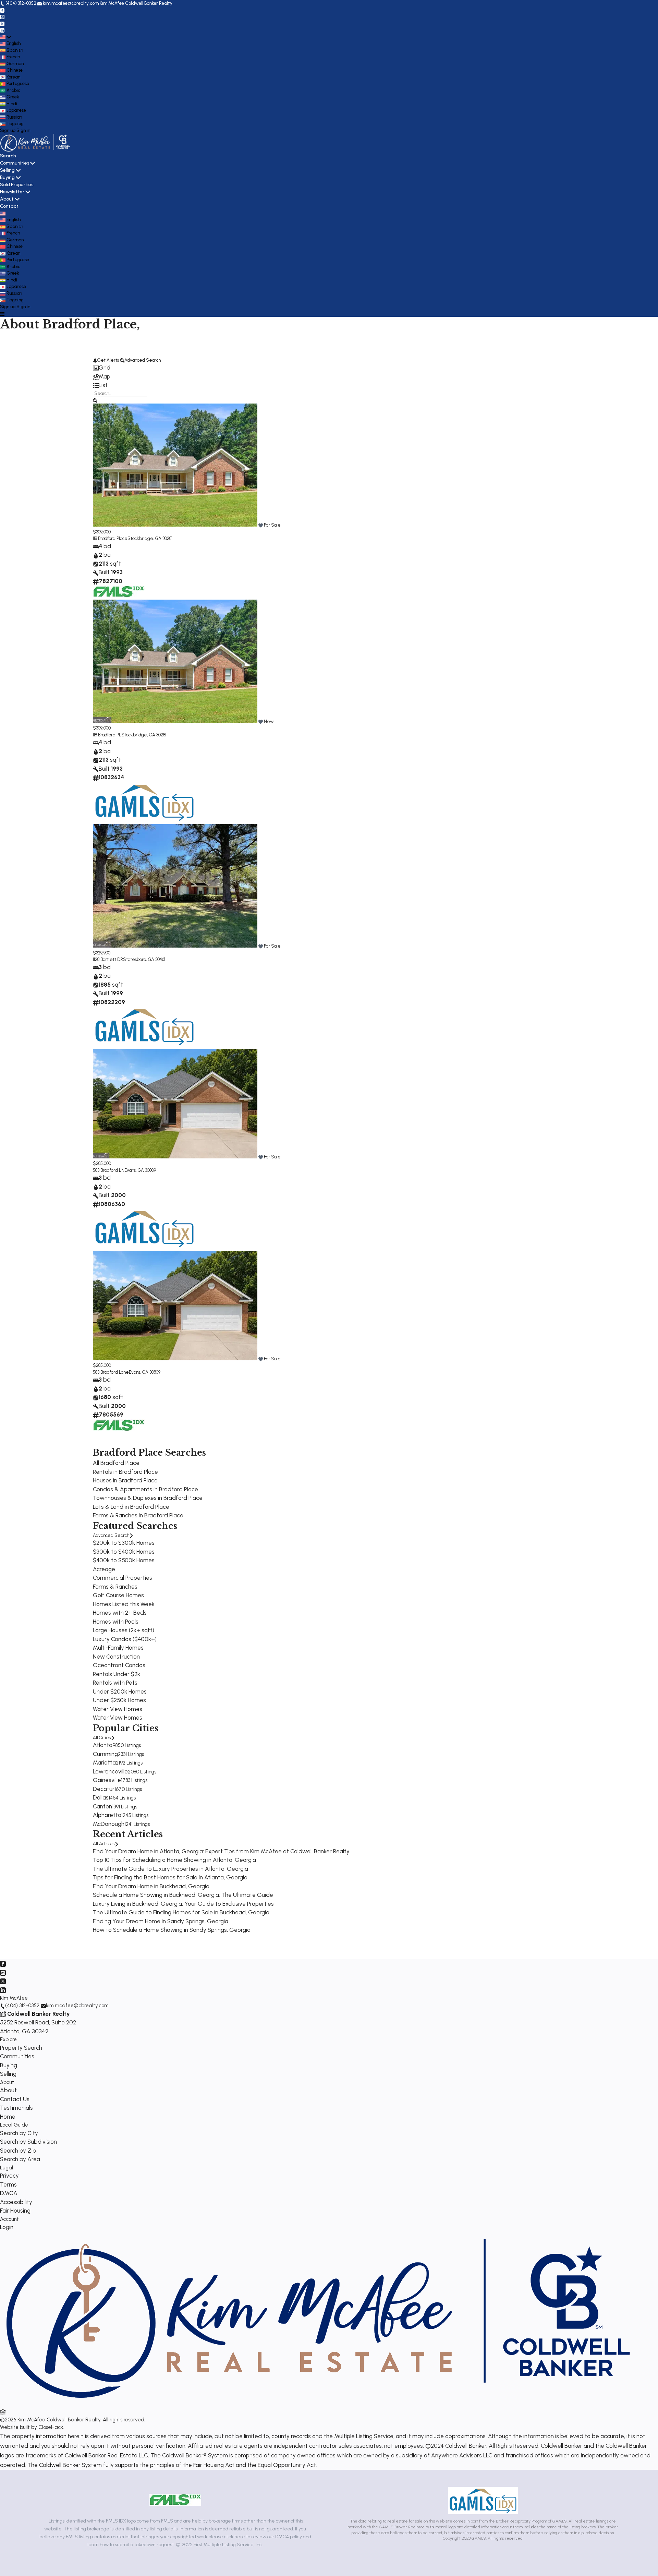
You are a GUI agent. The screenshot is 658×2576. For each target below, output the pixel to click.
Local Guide (14, 2125)
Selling (7, 170)
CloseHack (51, 2427)
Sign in (23, 130)
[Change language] (5, 37)
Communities (15, 163)
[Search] (95, 400)
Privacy (9, 2176)
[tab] (329, 368)
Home (8, 2117)
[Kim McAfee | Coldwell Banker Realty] (318, 2403)
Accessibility (16, 2202)
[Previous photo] (101, 466)
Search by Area (20, 2159)
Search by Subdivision (28, 2142)
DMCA (9, 2193)
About (7, 199)
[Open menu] (2, 313)
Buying (7, 177)
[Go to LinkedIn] (2, 30)
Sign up (8, 130)
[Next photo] (557, 466)
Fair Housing (15, 2211)
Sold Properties (17, 185)
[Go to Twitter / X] (2, 23)
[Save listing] (261, 525)
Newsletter (12, 192)
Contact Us (15, 2099)
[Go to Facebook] (2, 10)
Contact (9, 206)
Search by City (19, 2133)
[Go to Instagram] (2, 17)
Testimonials (16, 2108)
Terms (8, 2184)
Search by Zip (18, 2151)
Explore (8, 2039)
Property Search (21, 2048)
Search (8, 156)
